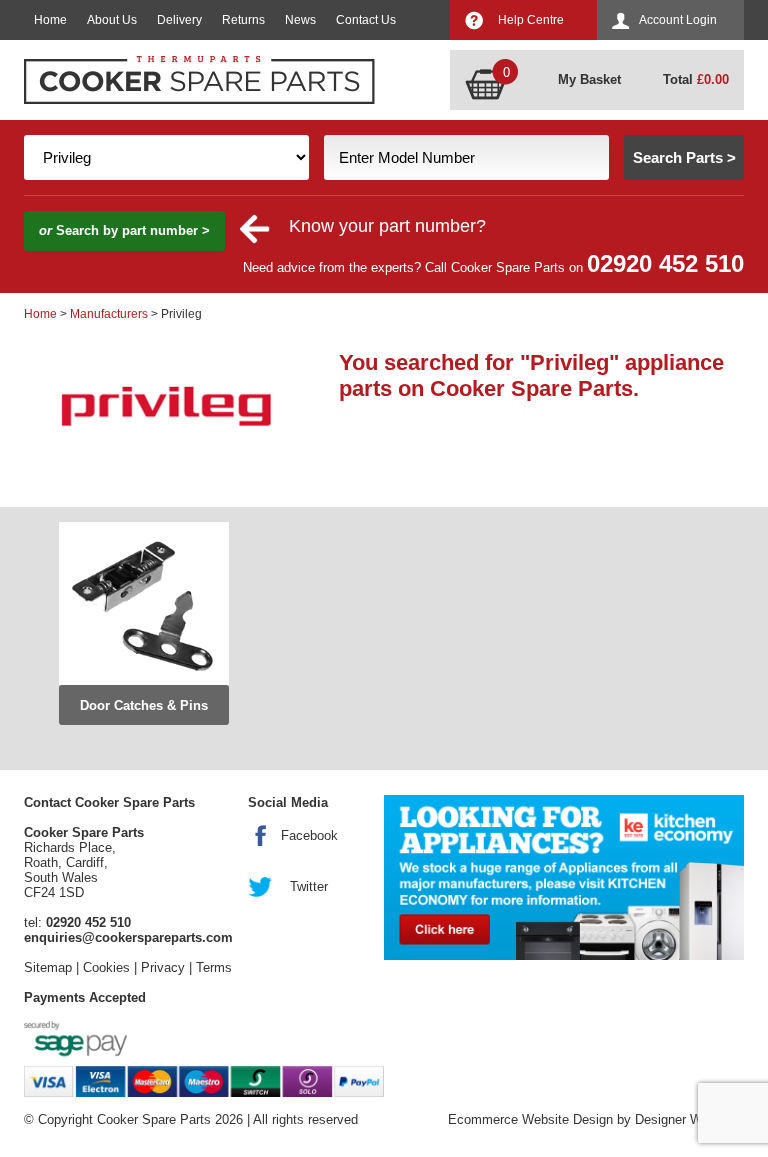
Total (696, 79)
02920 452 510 (665, 263)
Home (50, 20)
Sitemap (48, 967)
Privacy (163, 967)
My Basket (589, 79)
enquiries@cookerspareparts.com (128, 937)
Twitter (309, 886)
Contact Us (366, 20)
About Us (112, 20)
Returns (243, 20)
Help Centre (531, 20)
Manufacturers (109, 314)
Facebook (309, 835)
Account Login (678, 20)
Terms (214, 967)
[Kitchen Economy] (564, 877)
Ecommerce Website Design (530, 1119)
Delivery (179, 20)
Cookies (106, 967)
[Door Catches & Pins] (144, 603)
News (300, 20)
